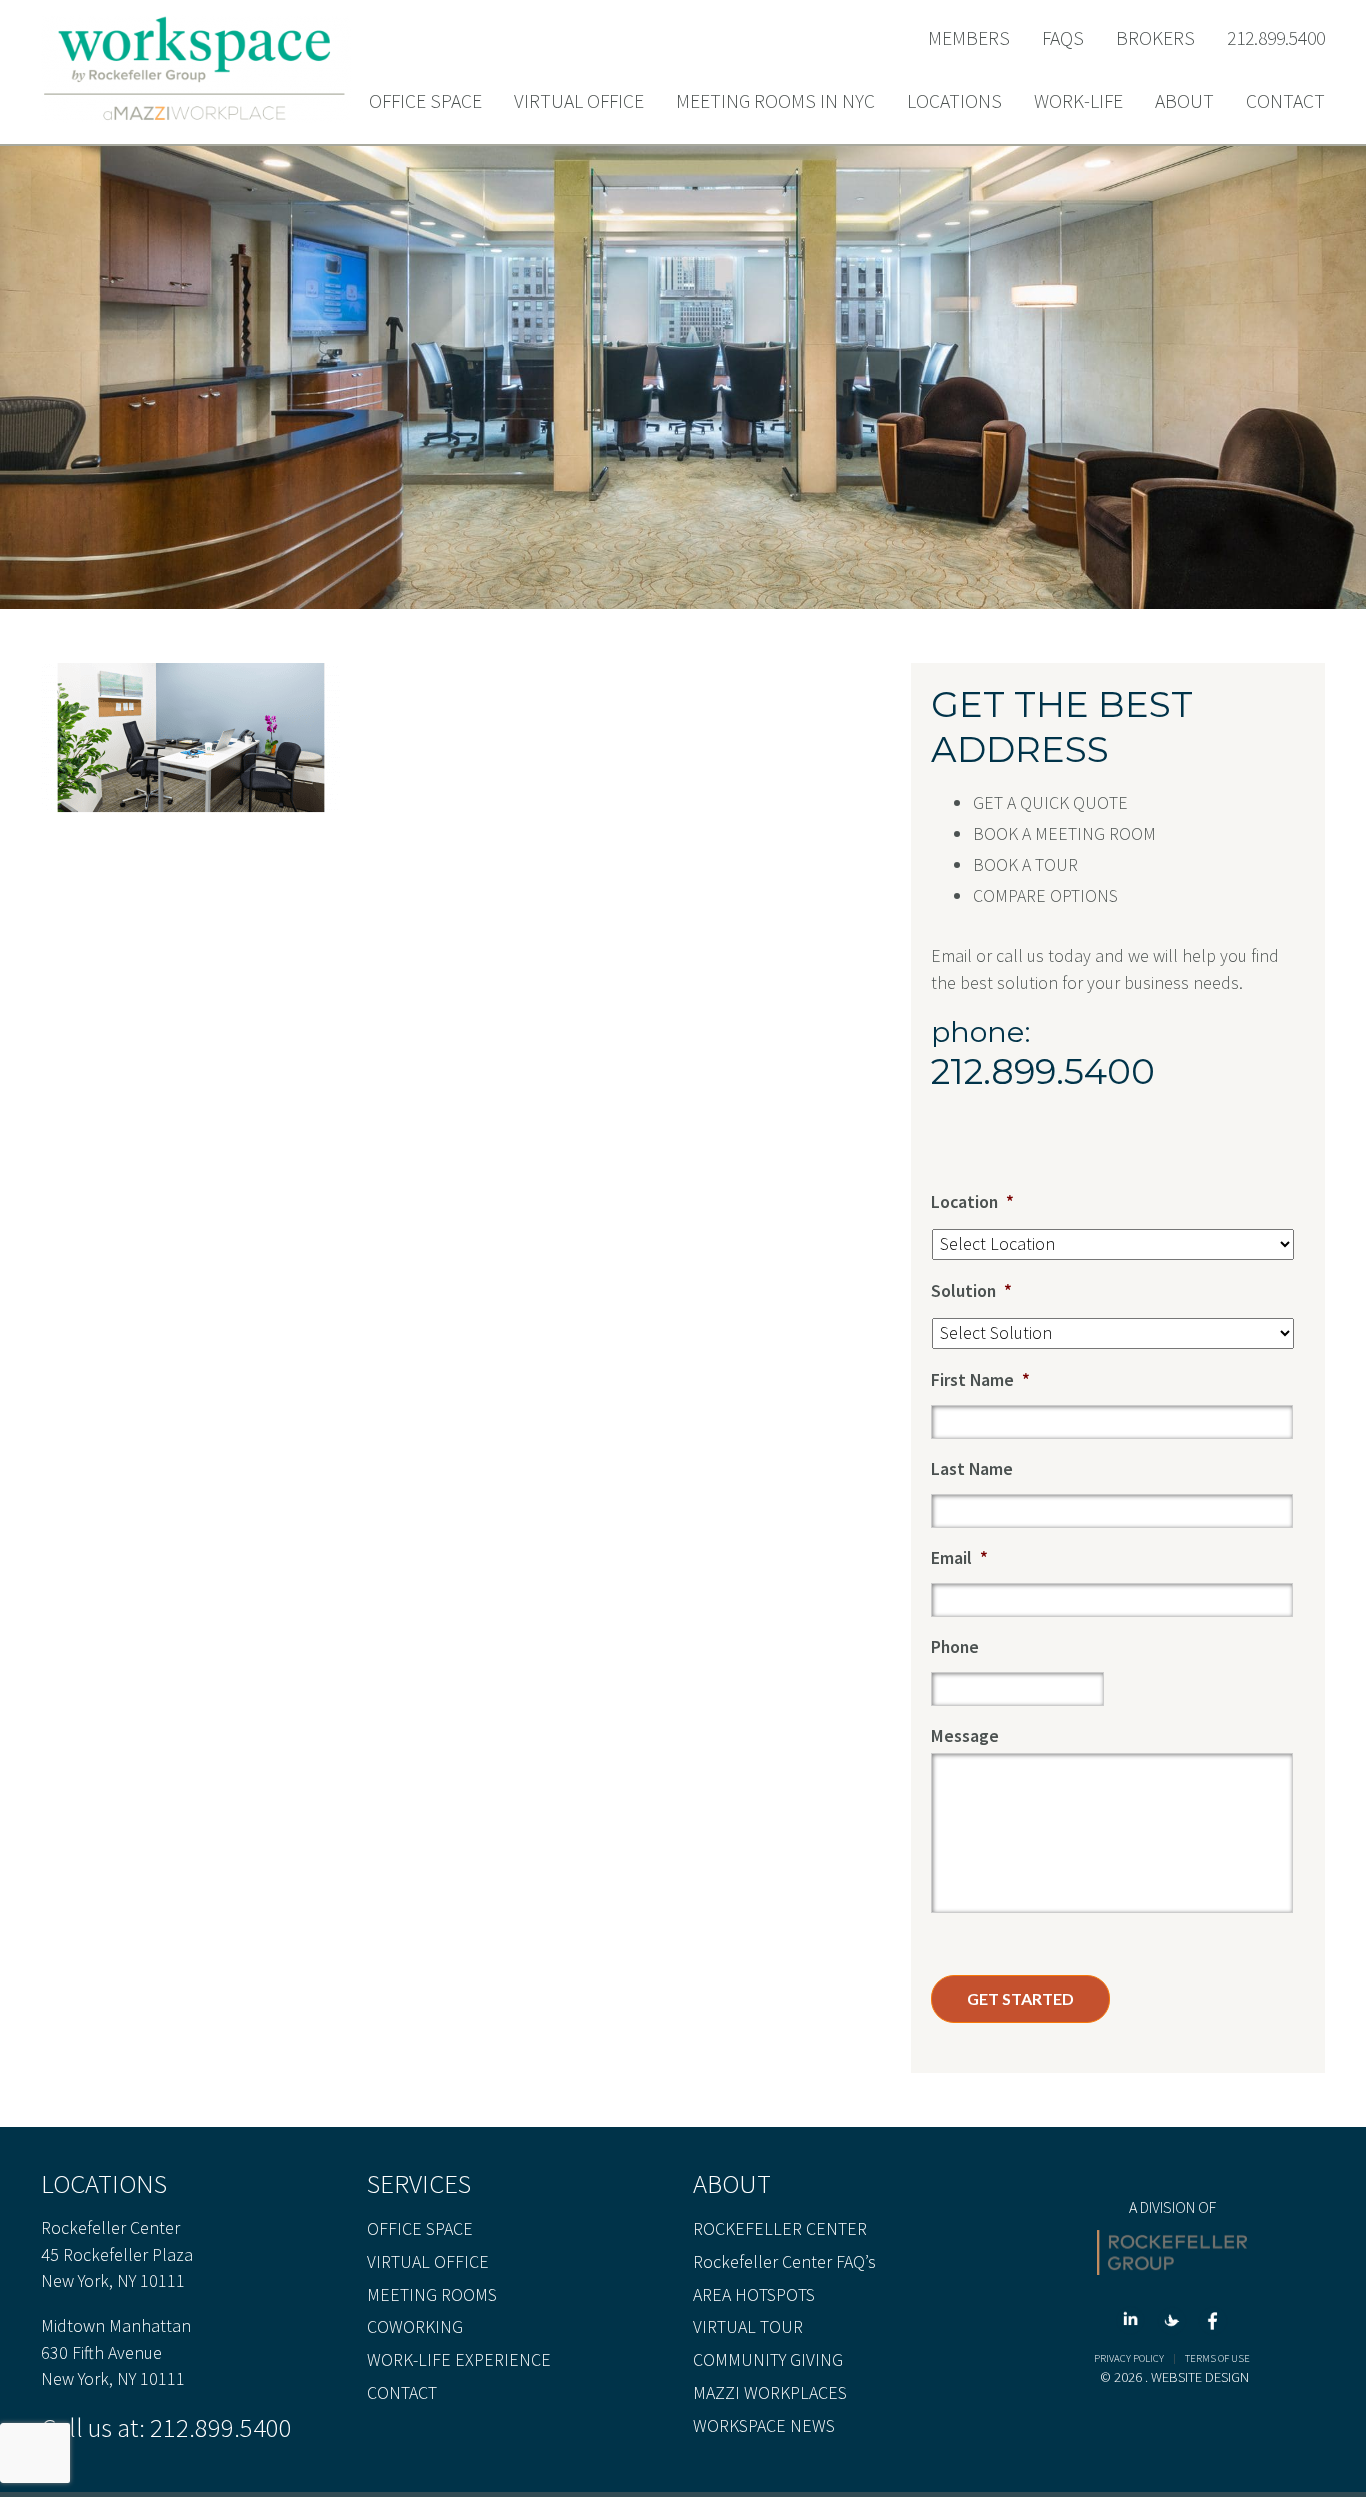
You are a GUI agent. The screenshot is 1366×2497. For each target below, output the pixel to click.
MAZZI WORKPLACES (770, 2393)
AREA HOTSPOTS (754, 2295)
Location (972, 1201)
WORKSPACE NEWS (764, 2426)
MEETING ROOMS (432, 2295)
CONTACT (402, 2393)
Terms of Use (1217, 2359)
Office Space (425, 102)
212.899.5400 (1276, 39)
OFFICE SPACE (420, 2229)
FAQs (1063, 39)
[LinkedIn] (1134, 2323)
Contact (1285, 102)
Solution (971, 1290)
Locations (954, 102)
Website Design (1200, 2377)
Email (959, 1557)
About (1184, 102)
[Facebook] (1213, 2323)
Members (969, 39)
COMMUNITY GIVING (768, 2360)
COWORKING (415, 2327)
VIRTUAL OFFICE (428, 2262)
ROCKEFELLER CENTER (780, 2229)
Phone (955, 1646)
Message (965, 1735)
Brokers (1155, 39)
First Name (980, 1379)
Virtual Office (579, 102)
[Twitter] (1175, 2323)
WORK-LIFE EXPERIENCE (459, 2360)
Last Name (972, 1468)
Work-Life (1078, 102)
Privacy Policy (1129, 2359)
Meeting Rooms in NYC (775, 102)
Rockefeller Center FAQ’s (784, 2262)
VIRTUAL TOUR (748, 2327)
